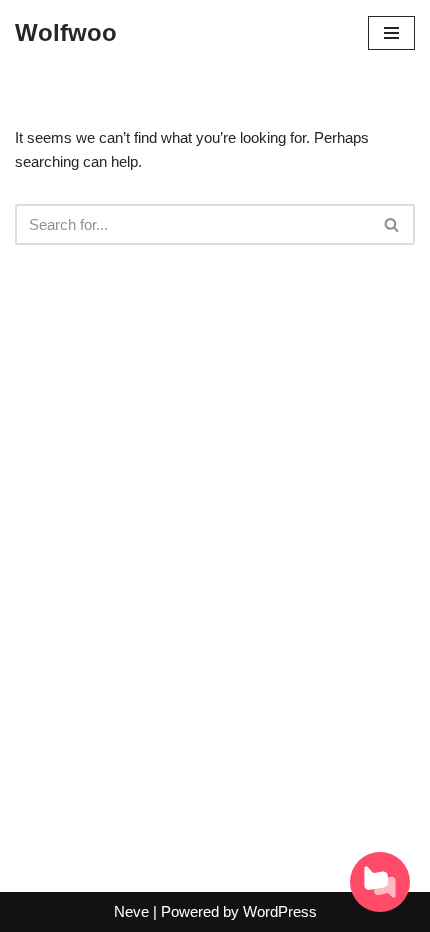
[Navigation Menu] (391, 33)
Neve (131, 911)
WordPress (280, 911)
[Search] (392, 224)
